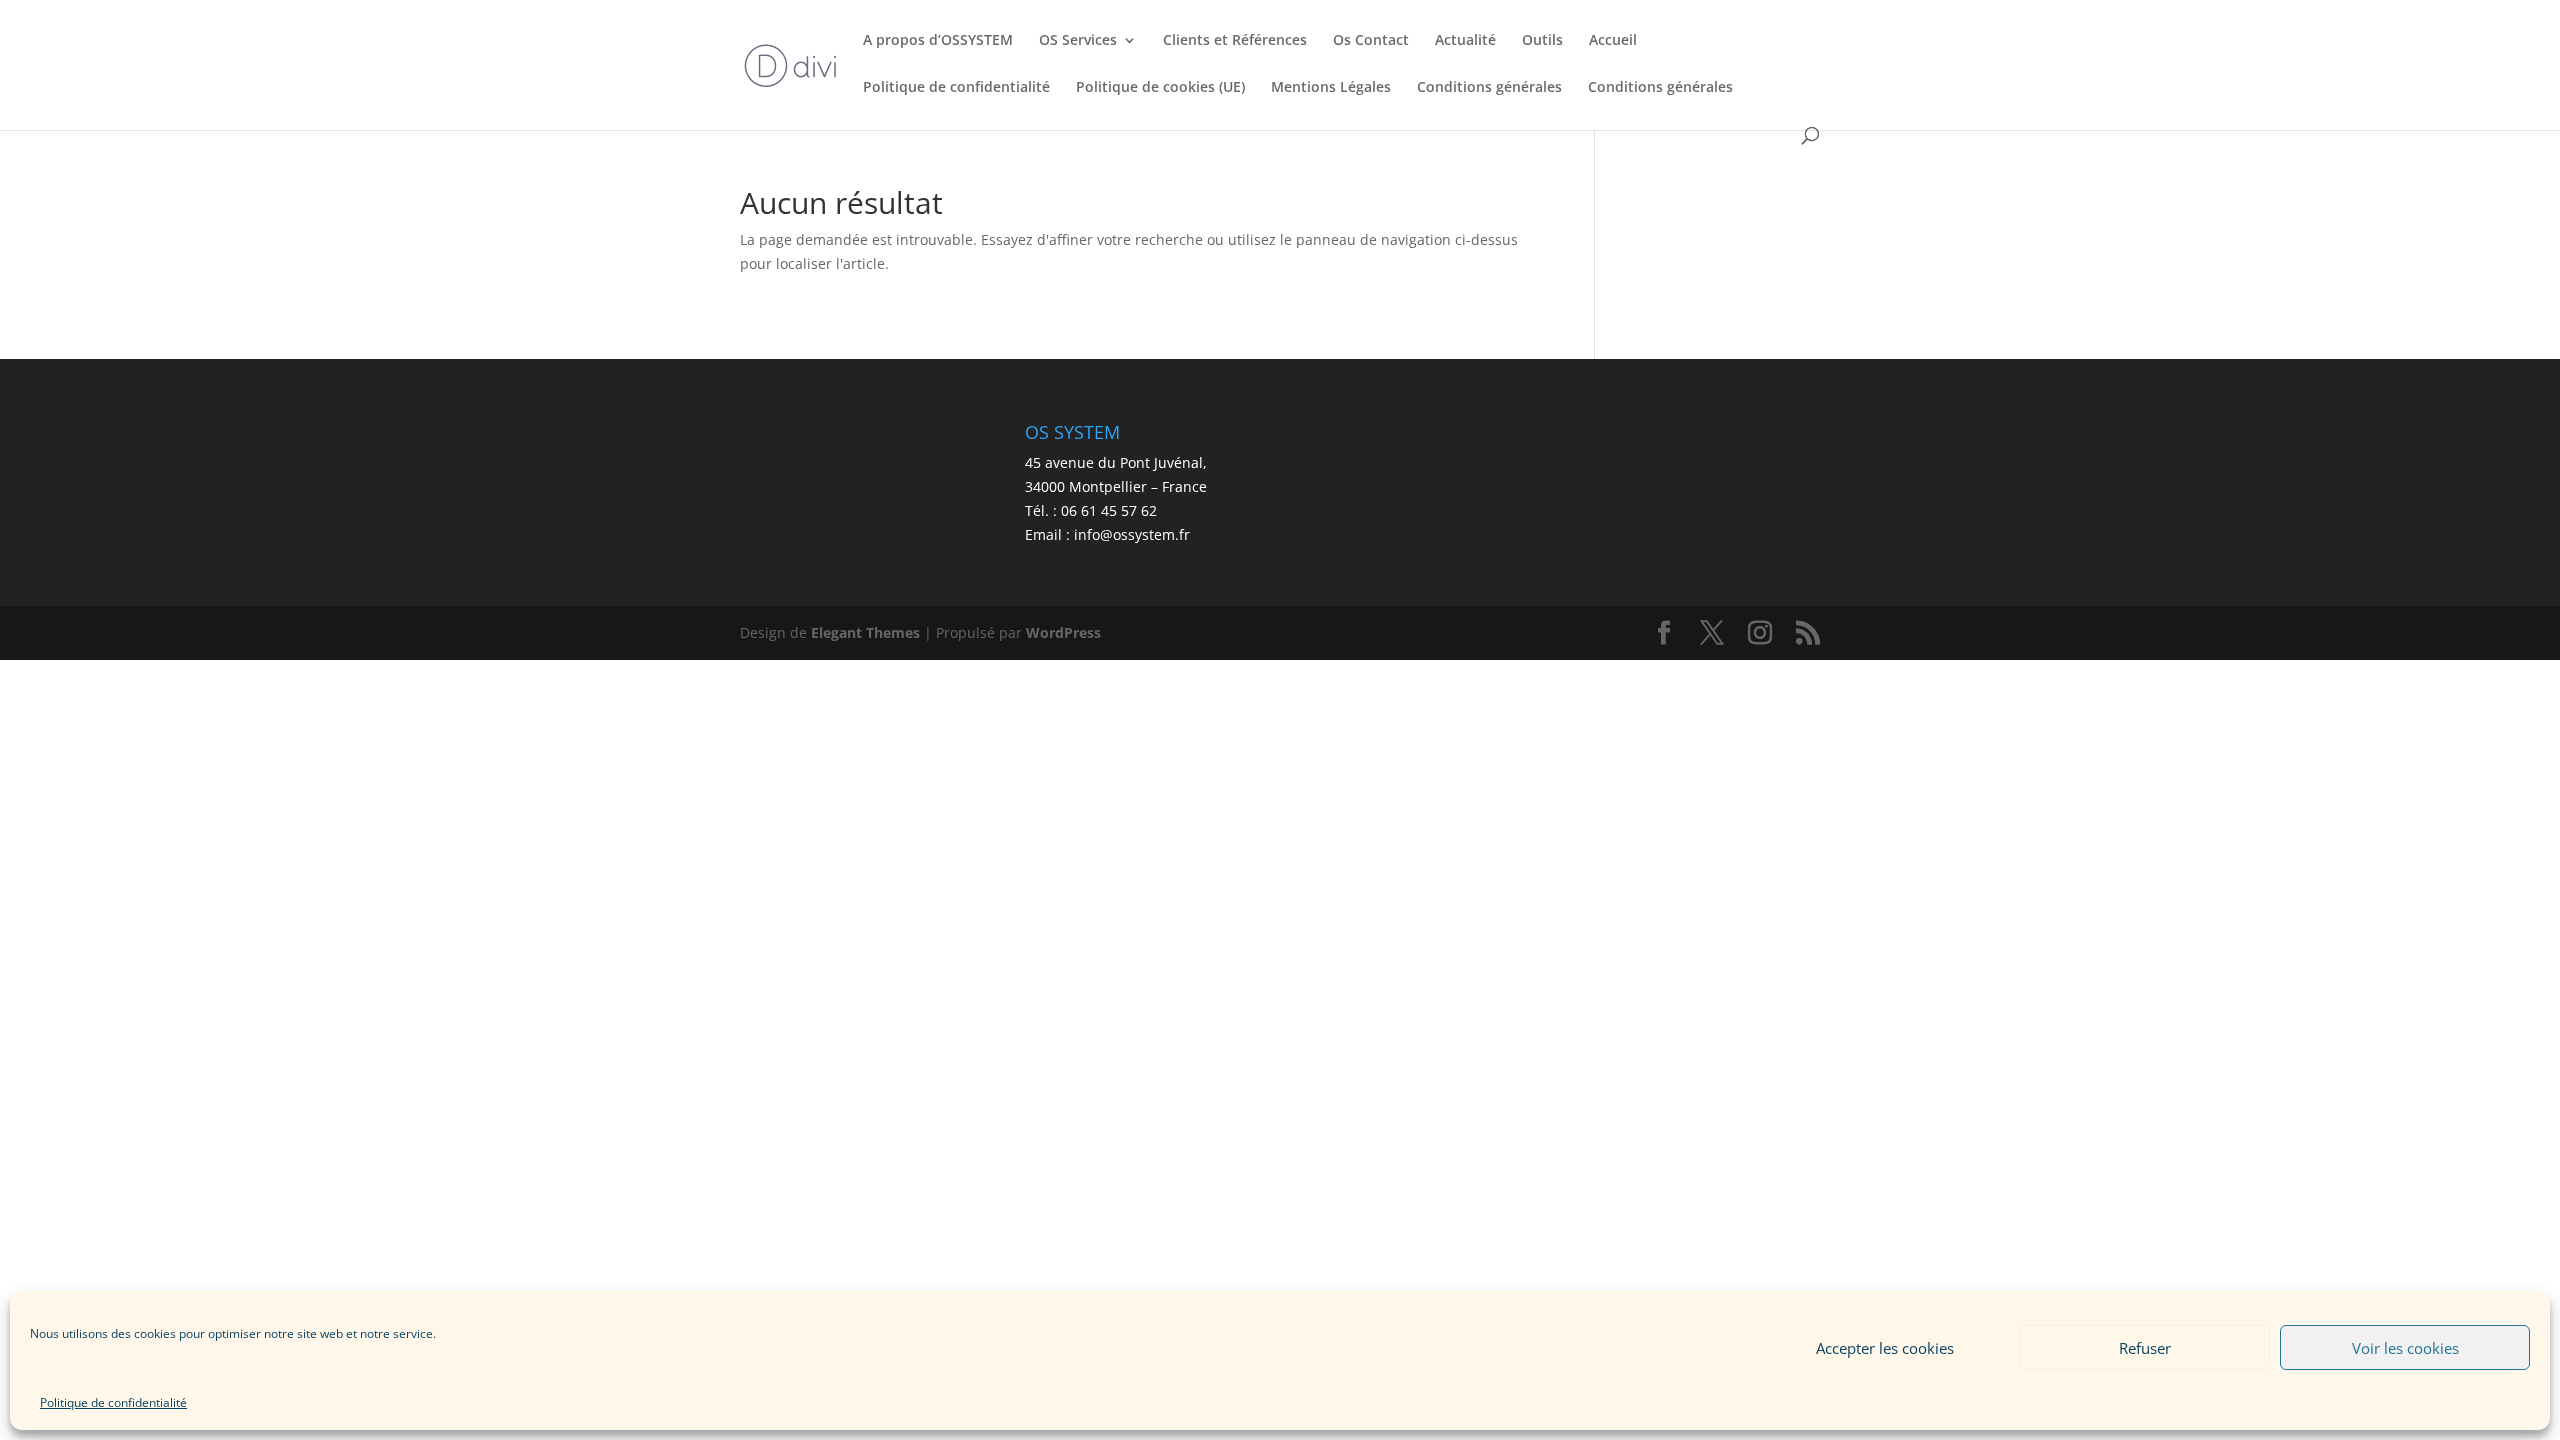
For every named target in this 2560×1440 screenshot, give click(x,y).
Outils (1542, 41)
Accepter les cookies (1885, 1348)
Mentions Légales (1331, 88)
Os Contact (1371, 41)
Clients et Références (1235, 41)
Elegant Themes (865, 632)
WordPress (1063, 632)
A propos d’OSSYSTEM (938, 41)
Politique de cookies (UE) (1160, 88)
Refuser (2145, 1348)
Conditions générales (1489, 88)
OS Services (1078, 41)
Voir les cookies (2405, 1348)
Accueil (1613, 41)
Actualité (1465, 41)
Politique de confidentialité (113, 1402)
